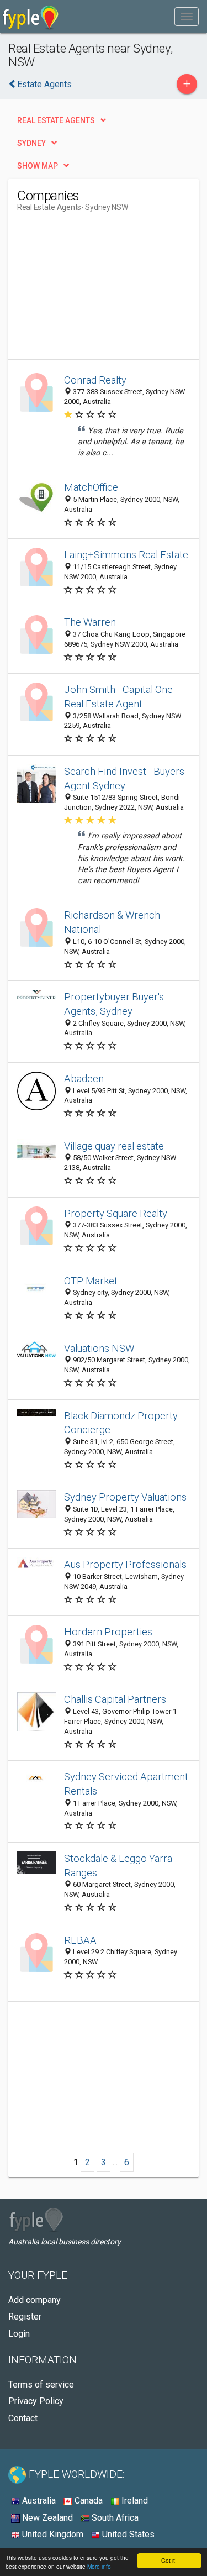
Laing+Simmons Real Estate (126, 555)
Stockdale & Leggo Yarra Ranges (118, 1866)
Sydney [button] (31, 143)
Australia (38, 2501)
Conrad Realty (95, 380)
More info (99, 2566)
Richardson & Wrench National (112, 922)
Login (19, 2334)
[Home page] (31, 17)
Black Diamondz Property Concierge (121, 1423)
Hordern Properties (108, 1632)
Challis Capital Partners (115, 1699)
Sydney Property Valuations (125, 1497)
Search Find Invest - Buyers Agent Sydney (124, 778)
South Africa (114, 2518)
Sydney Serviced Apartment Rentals (126, 1784)
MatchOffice (91, 487)
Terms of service (41, 2384)
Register (25, 2317)
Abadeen (84, 1079)
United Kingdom (52, 2534)
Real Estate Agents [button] (56, 120)
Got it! (169, 2560)
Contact (23, 2418)
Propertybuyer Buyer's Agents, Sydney (114, 1004)
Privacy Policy (36, 2401)
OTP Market (91, 1281)
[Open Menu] (187, 17)
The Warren (90, 622)
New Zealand (46, 2518)
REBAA (80, 1940)
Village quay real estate (114, 1146)
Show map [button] (38, 166)
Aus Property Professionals (125, 1564)
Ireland (134, 2501)
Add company (34, 2300)
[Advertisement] (100, 290)
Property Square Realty (116, 1213)
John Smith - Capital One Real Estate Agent (118, 697)
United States (127, 2534)
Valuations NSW (99, 1348)
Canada (87, 2501)
